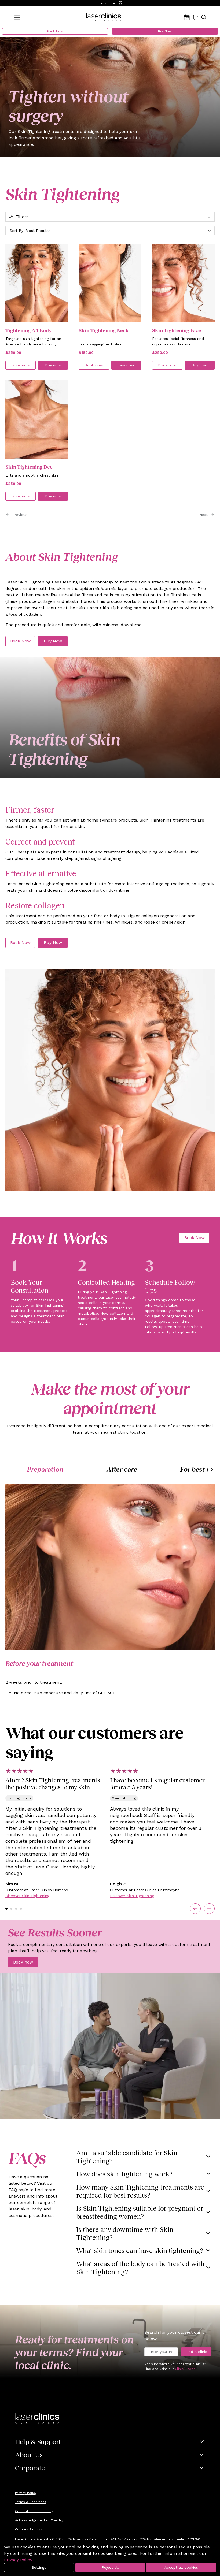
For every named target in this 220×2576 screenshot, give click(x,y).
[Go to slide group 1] (6, 1909)
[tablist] (110, 1469)
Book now (23, 1962)
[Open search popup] (204, 17)
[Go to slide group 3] (16, 1909)
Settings (39, 2567)
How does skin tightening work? (124, 2174)
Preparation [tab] (45, 1469)
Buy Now (165, 31)
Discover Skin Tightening (27, 1896)
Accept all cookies (181, 2567)
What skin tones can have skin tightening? (140, 2250)
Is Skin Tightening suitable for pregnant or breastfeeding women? (140, 2212)
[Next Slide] (209, 1909)
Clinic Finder (185, 2369)
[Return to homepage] (104, 17)
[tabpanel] (110, 368)
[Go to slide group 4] (21, 1909)
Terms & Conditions (31, 2502)
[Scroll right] (211, 1469)
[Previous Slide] (195, 1909)
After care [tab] (122, 1469)
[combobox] (110, 231)
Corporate (30, 2468)
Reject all (110, 2567)
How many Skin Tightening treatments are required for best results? (140, 2191)
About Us (29, 2455)
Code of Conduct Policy (34, 2511)
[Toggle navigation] (17, 17)
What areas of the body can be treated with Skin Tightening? (140, 2268)
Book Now (55, 31)
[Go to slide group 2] (11, 1909)
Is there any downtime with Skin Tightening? (125, 2233)
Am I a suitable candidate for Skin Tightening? (127, 2157)
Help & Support (38, 2441)
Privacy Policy (26, 2493)
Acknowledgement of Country (39, 2520)
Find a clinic (196, 2352)
